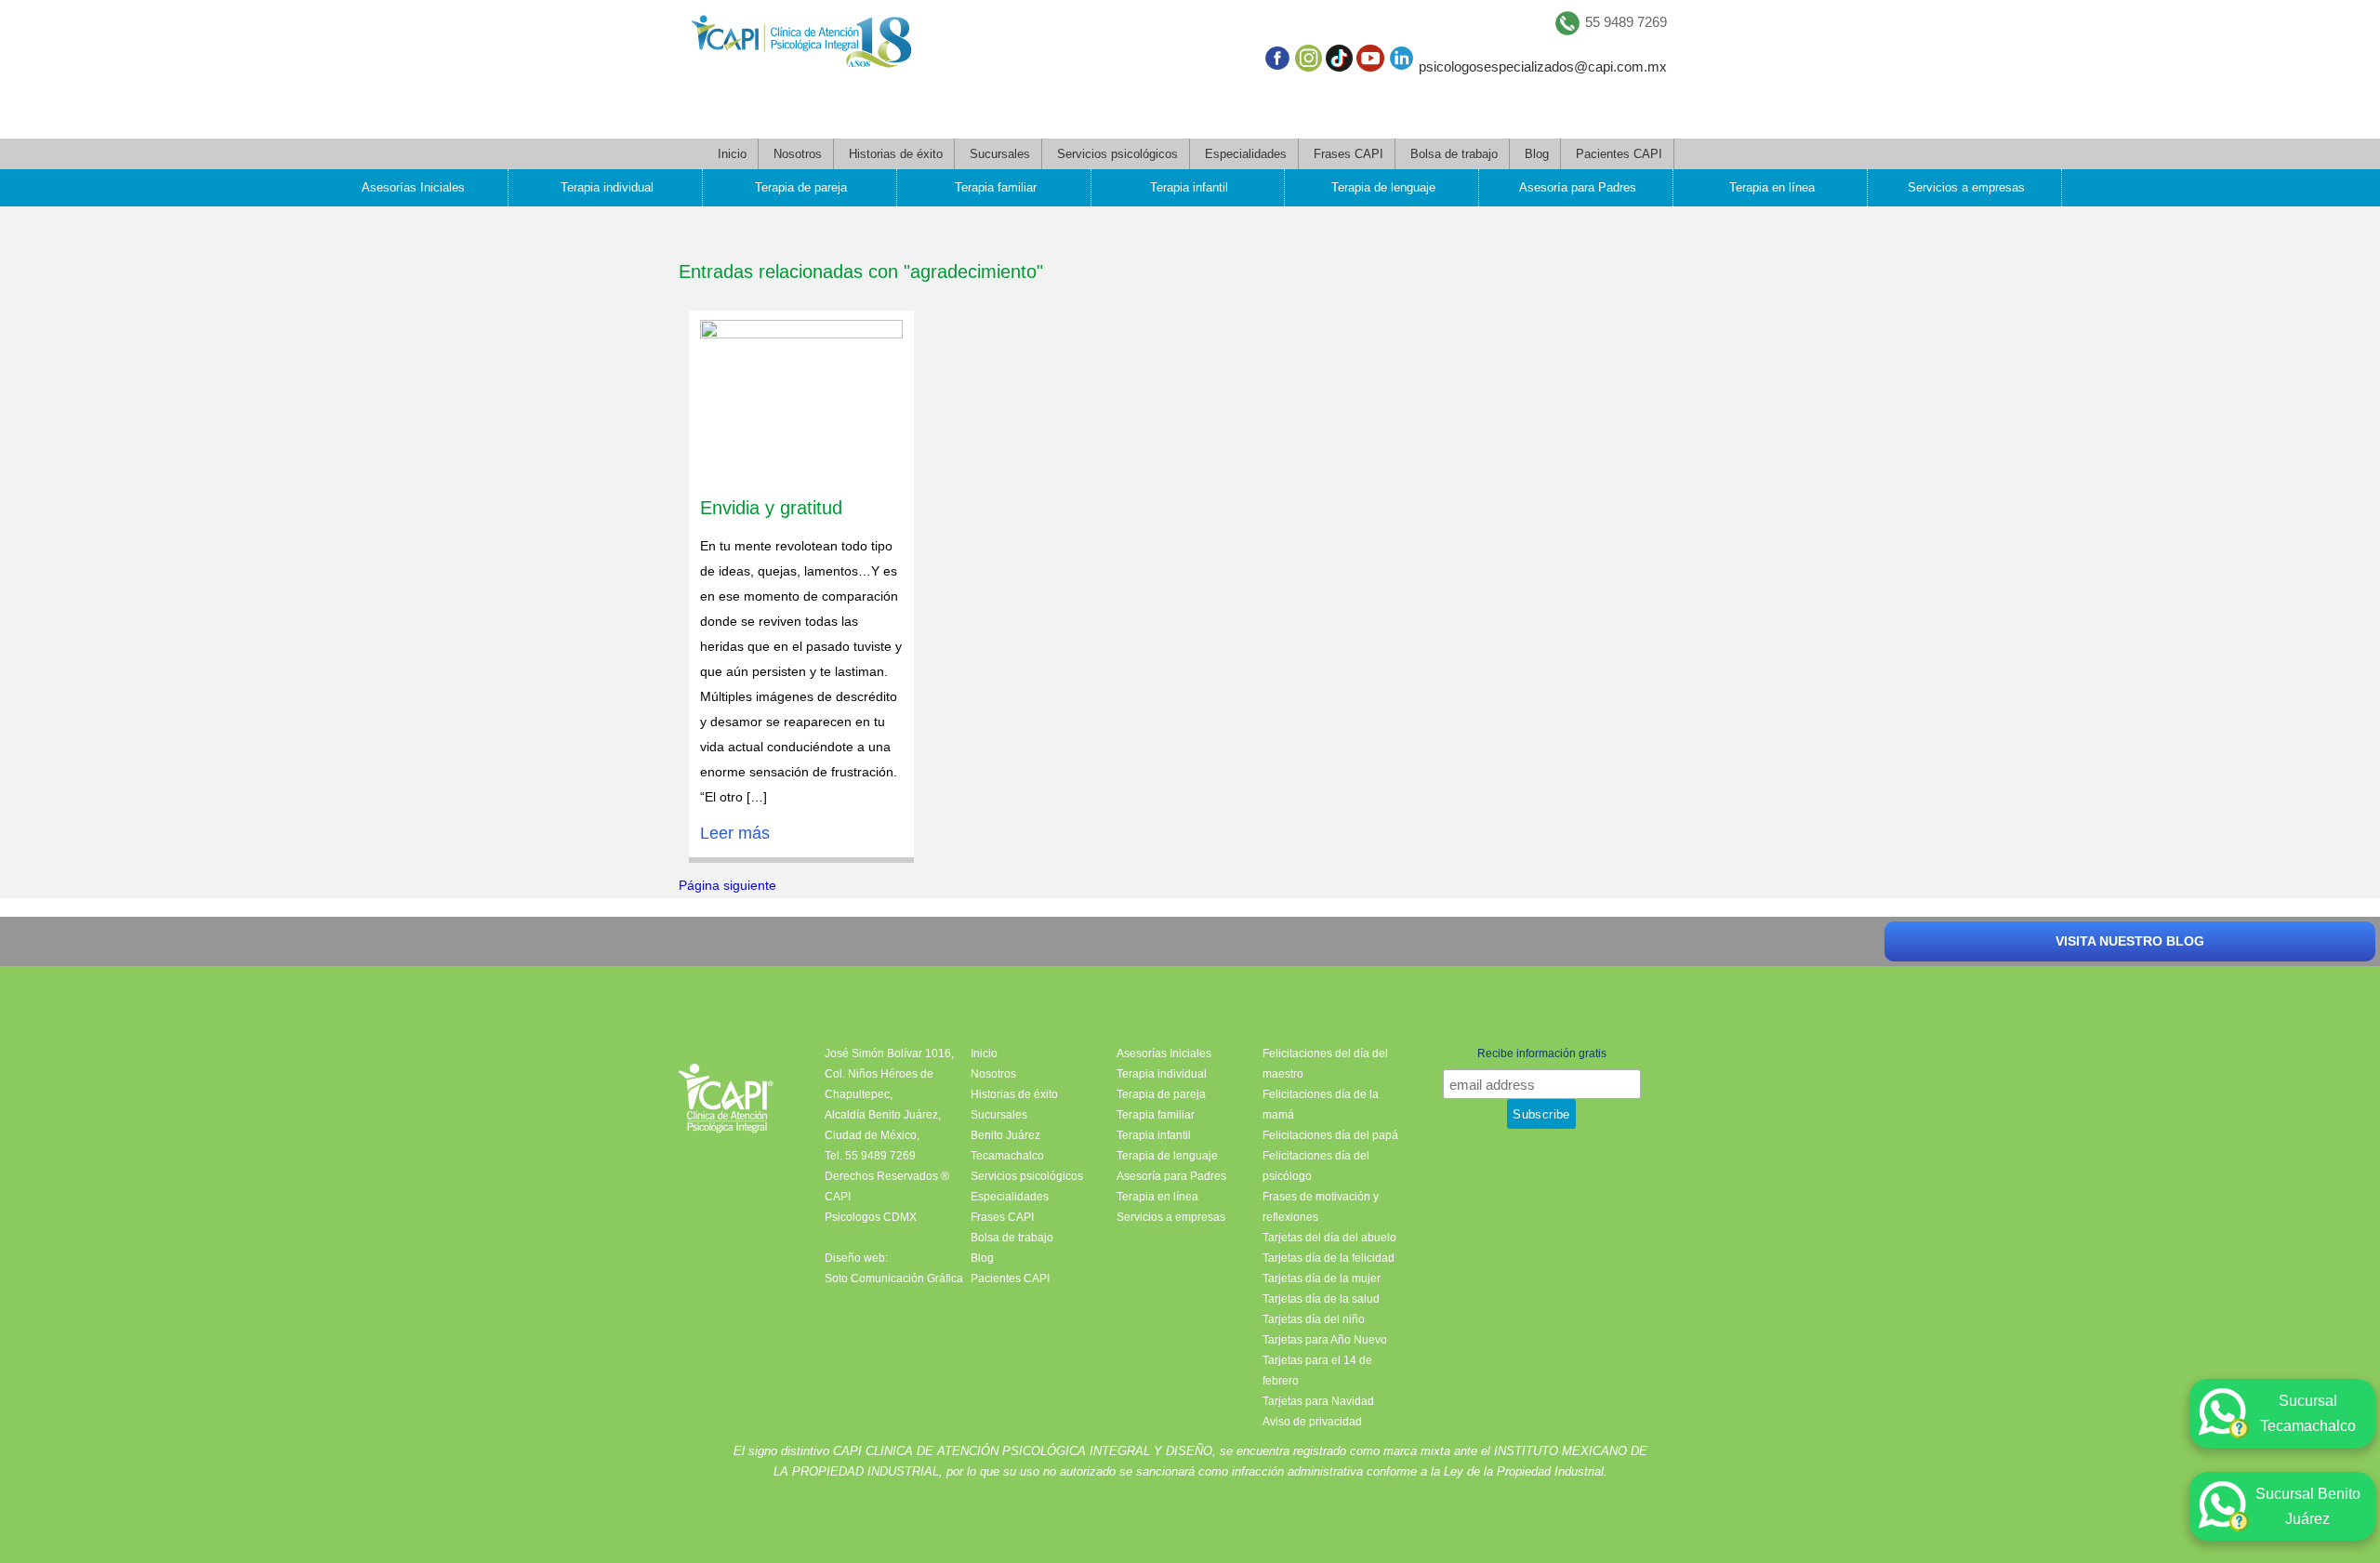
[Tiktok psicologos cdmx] (1339, 62)
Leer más (735, 833)
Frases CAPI (1349, 154)
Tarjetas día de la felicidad (1329, 1258)
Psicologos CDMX (871, 1217)
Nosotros (798, 154)
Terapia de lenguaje (1383, 187)
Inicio (732, 154)
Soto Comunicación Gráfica (894, 1278)
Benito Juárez (1005, 1135)
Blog (1537, 154)
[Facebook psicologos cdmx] (1277, 62)
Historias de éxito (896, 154)
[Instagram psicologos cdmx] (1309, 62)
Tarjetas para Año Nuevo (1325, 1340)
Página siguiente (727, 885)
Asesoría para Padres (1578, 187)
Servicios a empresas (1966, 187)
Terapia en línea (1772, 187)
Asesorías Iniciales (413, 187)
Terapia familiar (996, 187)
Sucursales (1000, 154)
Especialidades (1246, 154)
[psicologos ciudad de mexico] (801, 46)
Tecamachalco (1007, 1156)
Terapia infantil (1189, 187)
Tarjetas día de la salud (1321, 1299)
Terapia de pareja (801, 187)
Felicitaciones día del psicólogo (1316, 1166)
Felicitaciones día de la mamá (1321, 1105)
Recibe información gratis (1542, 1053)
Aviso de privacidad (1312, 1422)
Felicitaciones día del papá (1330, 1135)
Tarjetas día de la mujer (1322, 1278)
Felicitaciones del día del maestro (1325, 1064)
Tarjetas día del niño (1314, 1319)
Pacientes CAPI (1619, 154)
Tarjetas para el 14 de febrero (1317, 1371)
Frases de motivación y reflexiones (1321, 1207)
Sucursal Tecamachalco (2308, 1413)
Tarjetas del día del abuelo (1329, 1238)
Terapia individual (607, 187)
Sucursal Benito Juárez (2308, 1506)
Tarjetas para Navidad (1318, 1401)
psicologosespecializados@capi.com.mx (1543, 66)
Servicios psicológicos (1117, 154)
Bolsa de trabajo (1454, 154)
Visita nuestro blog (2130, 941)
